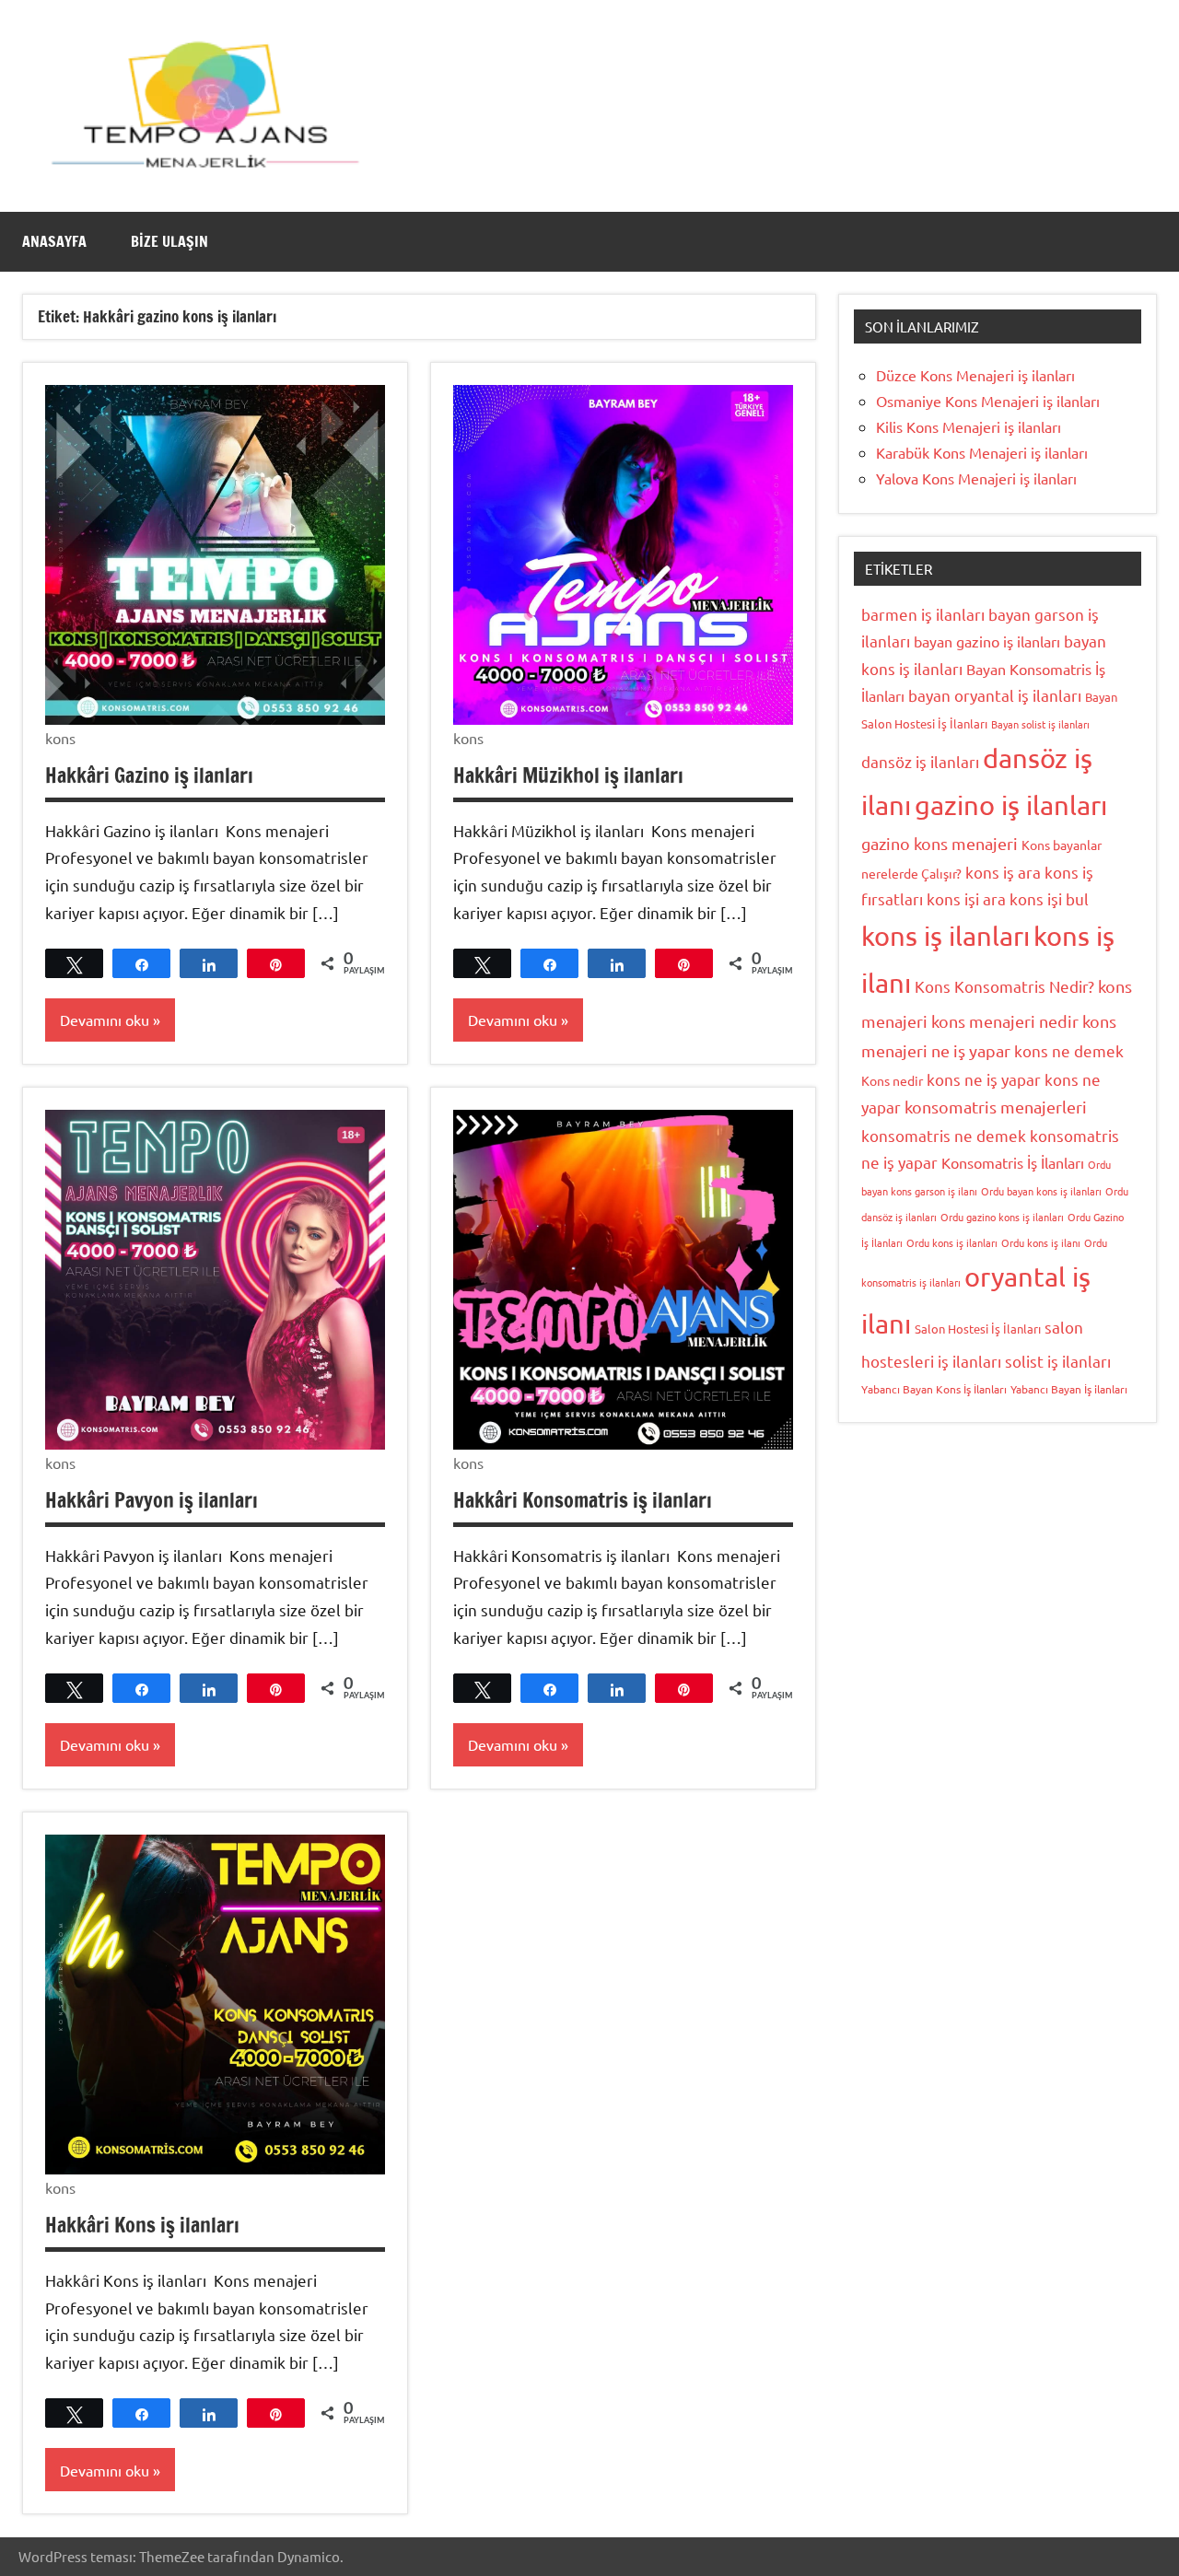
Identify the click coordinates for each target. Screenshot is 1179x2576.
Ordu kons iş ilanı (1041, 1242)
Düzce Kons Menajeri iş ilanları (975, 375)
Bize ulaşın (169, 241)
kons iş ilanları (946, 936)
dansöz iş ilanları (920, 761)
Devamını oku (105, 1020)
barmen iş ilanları (923, 614)
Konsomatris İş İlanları (1013, 1162)
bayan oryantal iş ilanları (995, 695)
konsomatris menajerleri (996, 1107)
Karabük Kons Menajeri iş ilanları (982, 452)
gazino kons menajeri (940, 843)
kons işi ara (966, 898)
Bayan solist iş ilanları (1040, 724)
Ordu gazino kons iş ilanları (1002, 1217)
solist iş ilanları (1058, 1361)
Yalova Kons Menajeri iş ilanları (976, 478)
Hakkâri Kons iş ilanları (142, 2225)
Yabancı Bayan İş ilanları (1069, 1389)
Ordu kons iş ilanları (952, 1242)
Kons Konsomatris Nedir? (1004, 986)
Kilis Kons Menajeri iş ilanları (969, 426)
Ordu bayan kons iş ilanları (1041, 1191)
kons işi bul (1049, 898)
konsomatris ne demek (944, 1135)
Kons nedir (892, 1080)
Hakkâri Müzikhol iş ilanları (568, 775)
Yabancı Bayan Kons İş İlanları (934, 1389)
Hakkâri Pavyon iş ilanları (152, 1500)
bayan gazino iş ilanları (987, 641)
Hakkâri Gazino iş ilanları (149, 775)
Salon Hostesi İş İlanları (978, 1329)
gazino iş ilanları (1011, 805)
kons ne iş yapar (984, 1079)
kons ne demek (1069, 1050)
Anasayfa (54, 241)
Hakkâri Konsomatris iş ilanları (583, 1500)
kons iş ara (1003, 872)
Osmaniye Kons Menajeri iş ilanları (988, 401)
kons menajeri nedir (1005, 1021)
